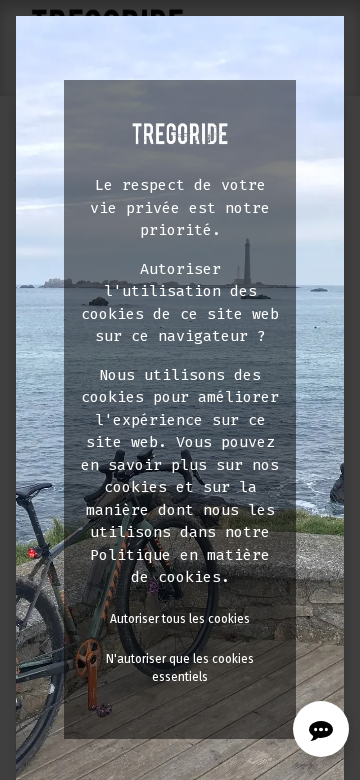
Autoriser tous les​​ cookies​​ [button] (180, 619)
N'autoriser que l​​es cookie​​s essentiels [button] (180, 668)
